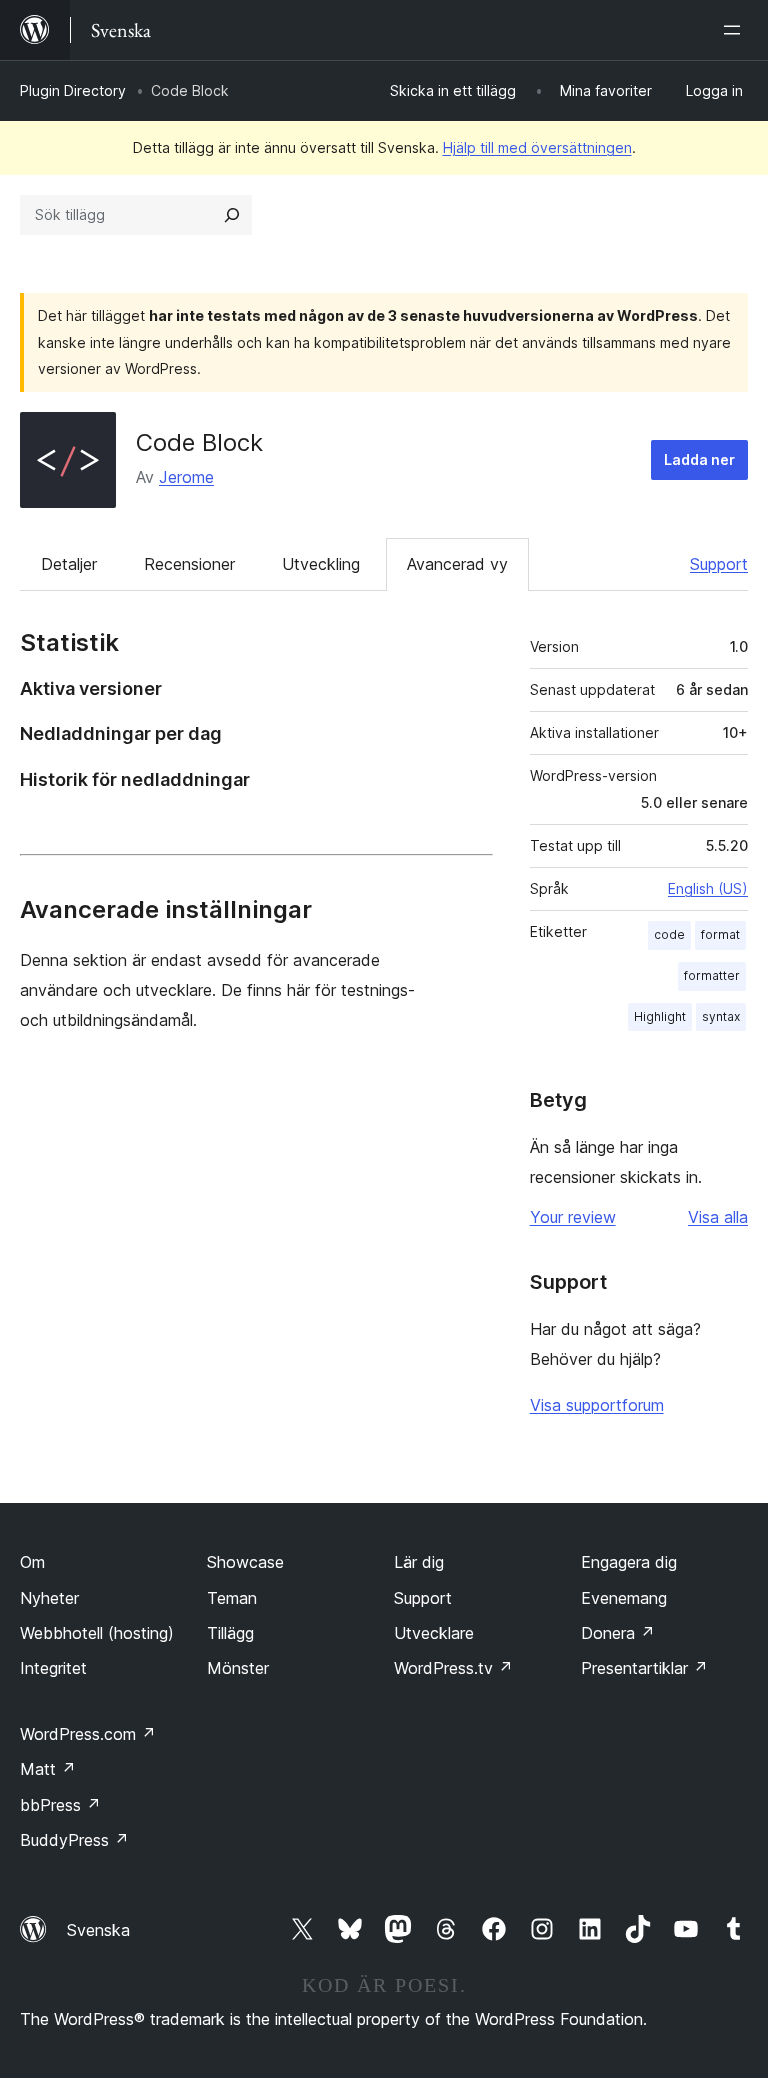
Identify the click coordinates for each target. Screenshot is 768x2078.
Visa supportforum (597, 1405)
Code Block (199, 442)
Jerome (186, 477)
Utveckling (321, 564)
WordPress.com (88, 1734)
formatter (712, 975)
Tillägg (230, 1633)
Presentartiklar (644, 1668)
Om (32, 1562)
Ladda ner (699, 459)
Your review (573, 1217)
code (669, 934)
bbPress (60, 1805)
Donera (618, 1633)
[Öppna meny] (736, 30)
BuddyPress (74, 1840)
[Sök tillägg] (232, 215)
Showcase (245, 1562)
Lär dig (419, 1562)
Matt (48, 1769)
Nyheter (49, 1598)
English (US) (708, 888)
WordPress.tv (453, 1668)
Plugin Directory (73, 90)
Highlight (660, 1016)
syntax (721, 1016)
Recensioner (189, 564)
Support (719, 564)
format (720, 934)
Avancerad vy (457, 564)
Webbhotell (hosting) (97, 1633)
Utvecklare (434, 1633)
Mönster (238, 1668)
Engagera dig (629, 1562)
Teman (232, 1598)
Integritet (53, 1668)
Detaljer (69, 564)
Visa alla (718, 1217)
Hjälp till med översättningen (537, 147)
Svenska (98, 1930)
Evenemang (624, 1598)
